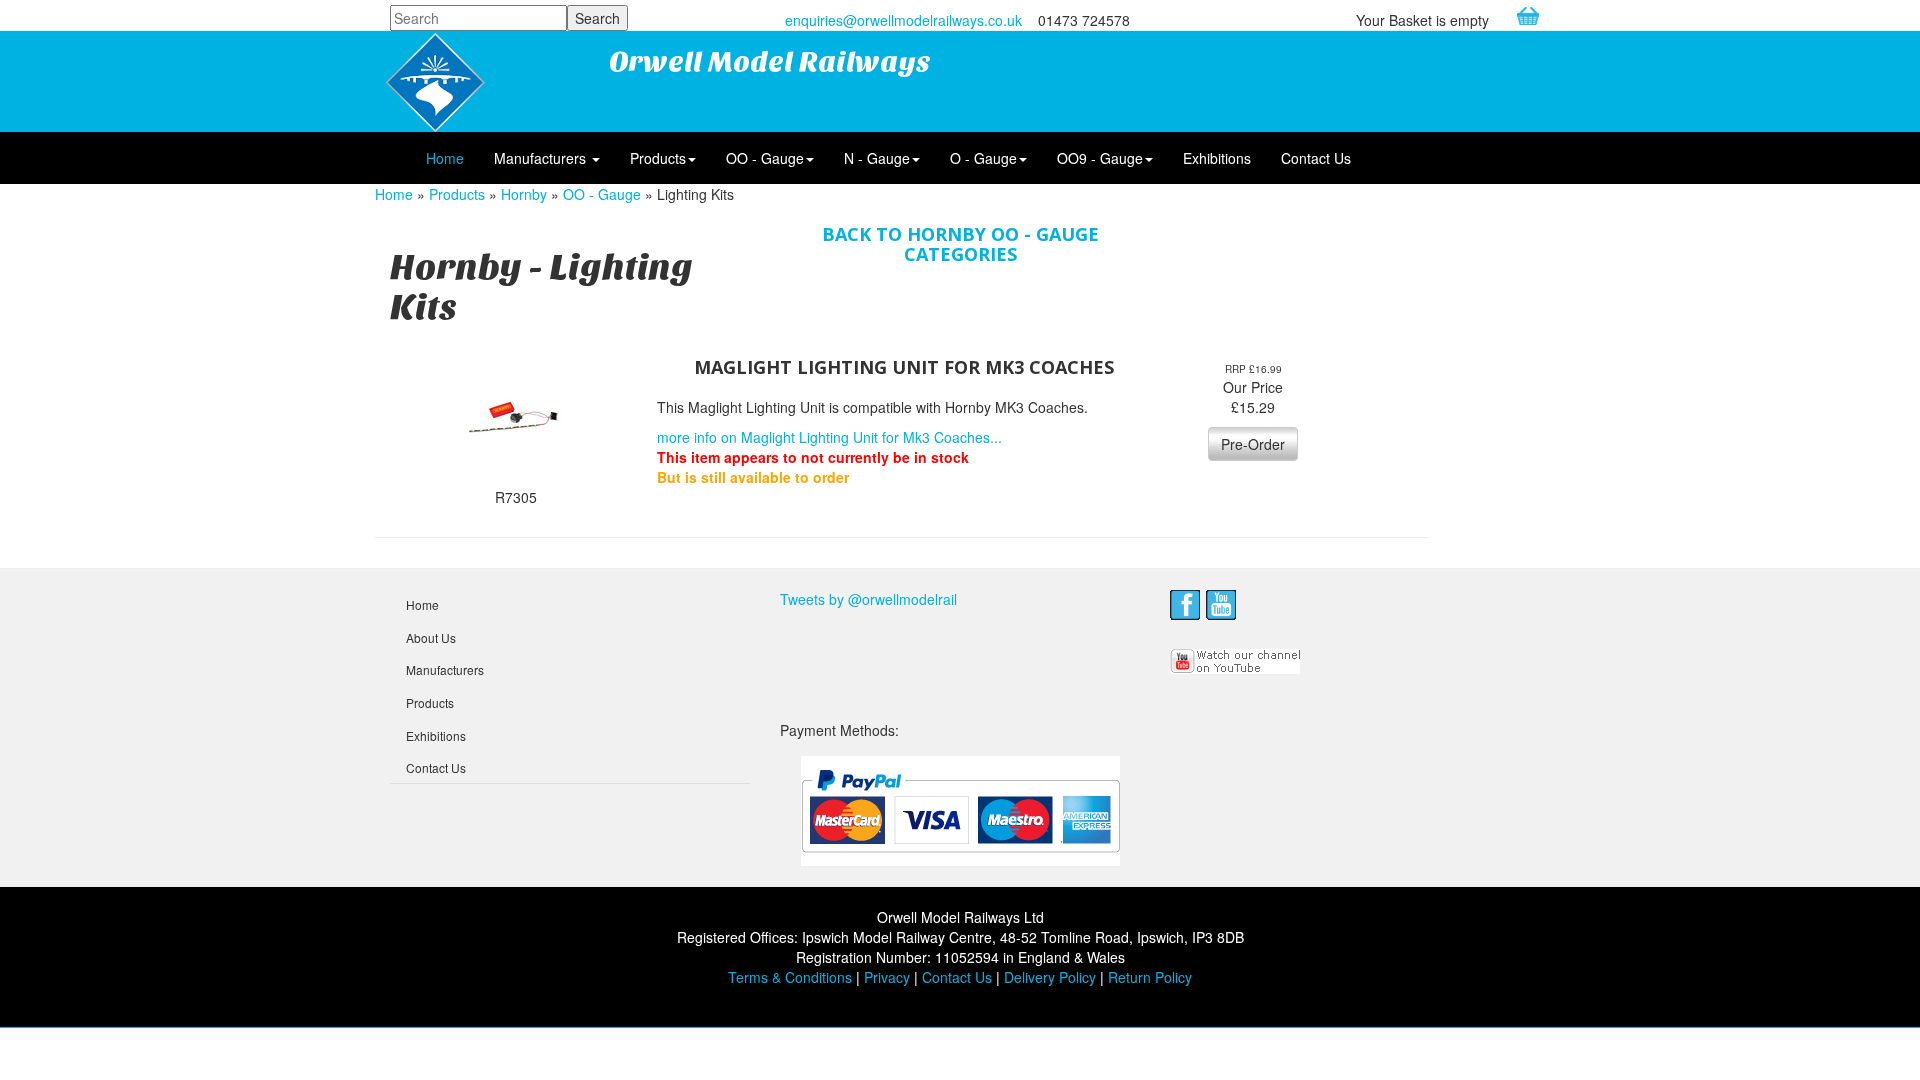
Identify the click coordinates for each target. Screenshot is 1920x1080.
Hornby (524, 194)
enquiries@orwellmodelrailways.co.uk (903, 20)
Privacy (887, 977)
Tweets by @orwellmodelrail (868, 599)
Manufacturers (542, 158)
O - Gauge (983, 158)
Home (445, 158)
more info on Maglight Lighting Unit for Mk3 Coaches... (829, 437)
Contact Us (1316, 158)
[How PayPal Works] (960, 810)
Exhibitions (1217, 158)
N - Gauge (877, 158)
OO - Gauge (765, 158)
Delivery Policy (1050, 977)
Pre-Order (1253, 444)
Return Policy (1150, 977)
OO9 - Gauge (1100, 158)
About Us (431, 637)
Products (658, 158)
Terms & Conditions (790, 977)
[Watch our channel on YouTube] (1236, 659)
